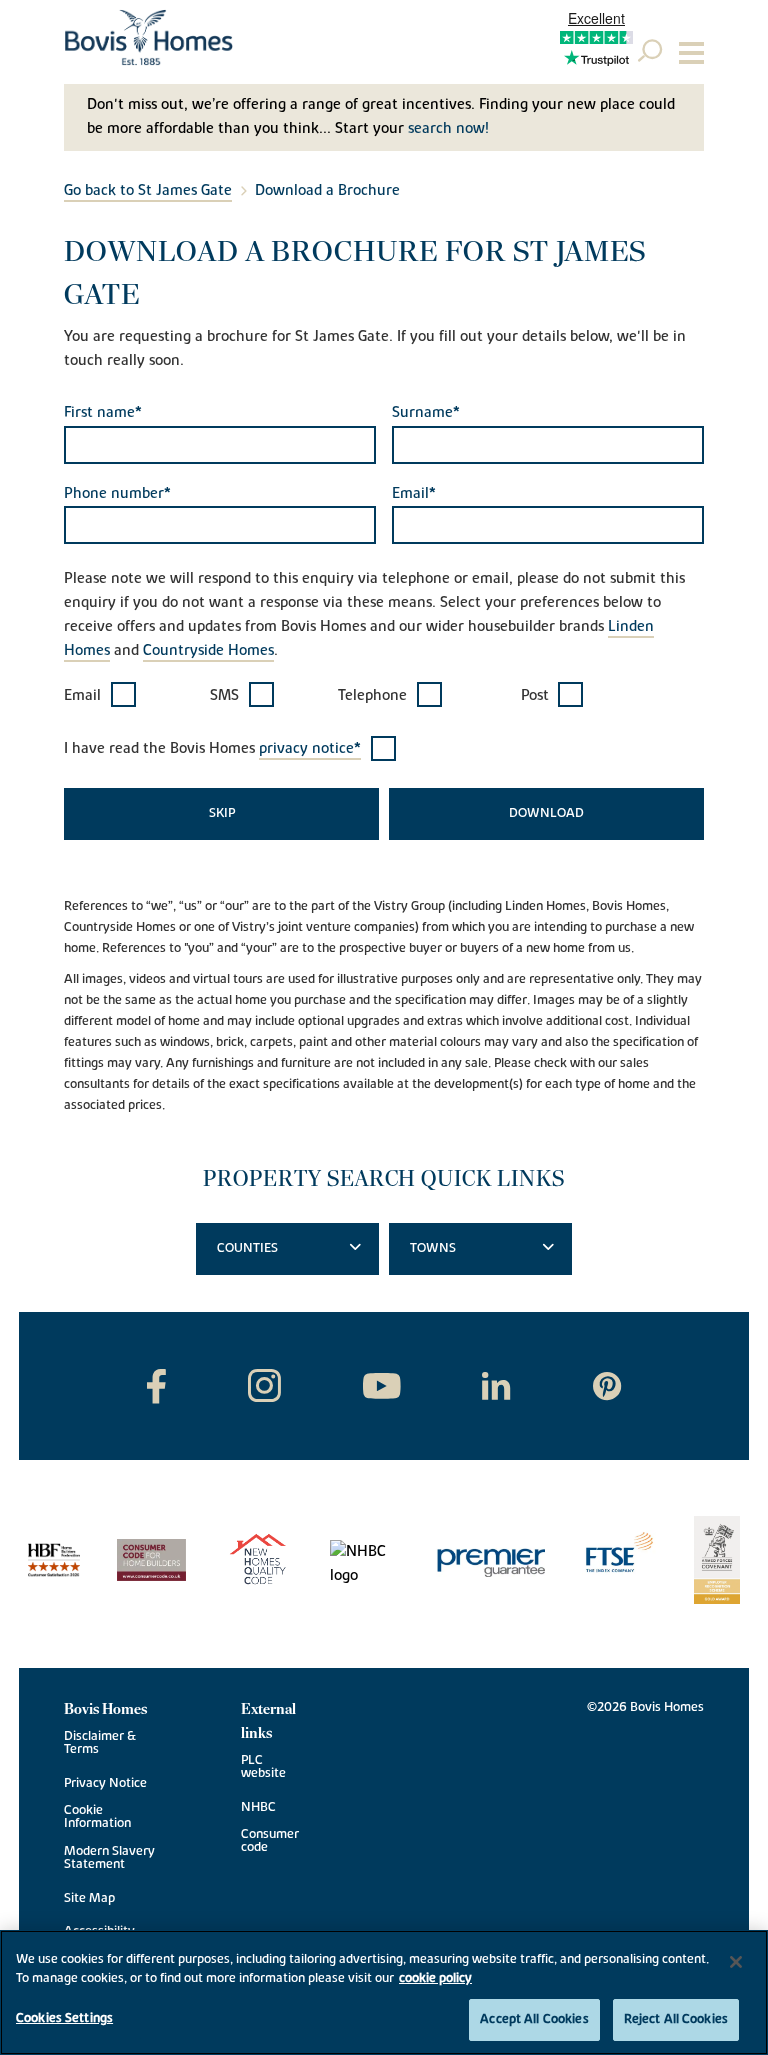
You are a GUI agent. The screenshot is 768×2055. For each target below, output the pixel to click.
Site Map (89, 1898)
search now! (448, 128)
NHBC (258, 1807)
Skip (222, 813)
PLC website (263, 1767)
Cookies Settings (64, 2018)
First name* (103, 412)
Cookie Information (97, 1817)
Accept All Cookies (534, 2019)
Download (546, 813)
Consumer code (270, 1841)
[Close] (736, 1962)
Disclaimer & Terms (100, 1743)
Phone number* (117, 493)
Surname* (426, 412)
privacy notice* (310, 748)
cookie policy (435, 1978)
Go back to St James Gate (148, 190)
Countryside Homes (208, 650)
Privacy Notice (105, 1783)
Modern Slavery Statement (109, 1858)
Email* (414, 493)
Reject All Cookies (676, 2019)
